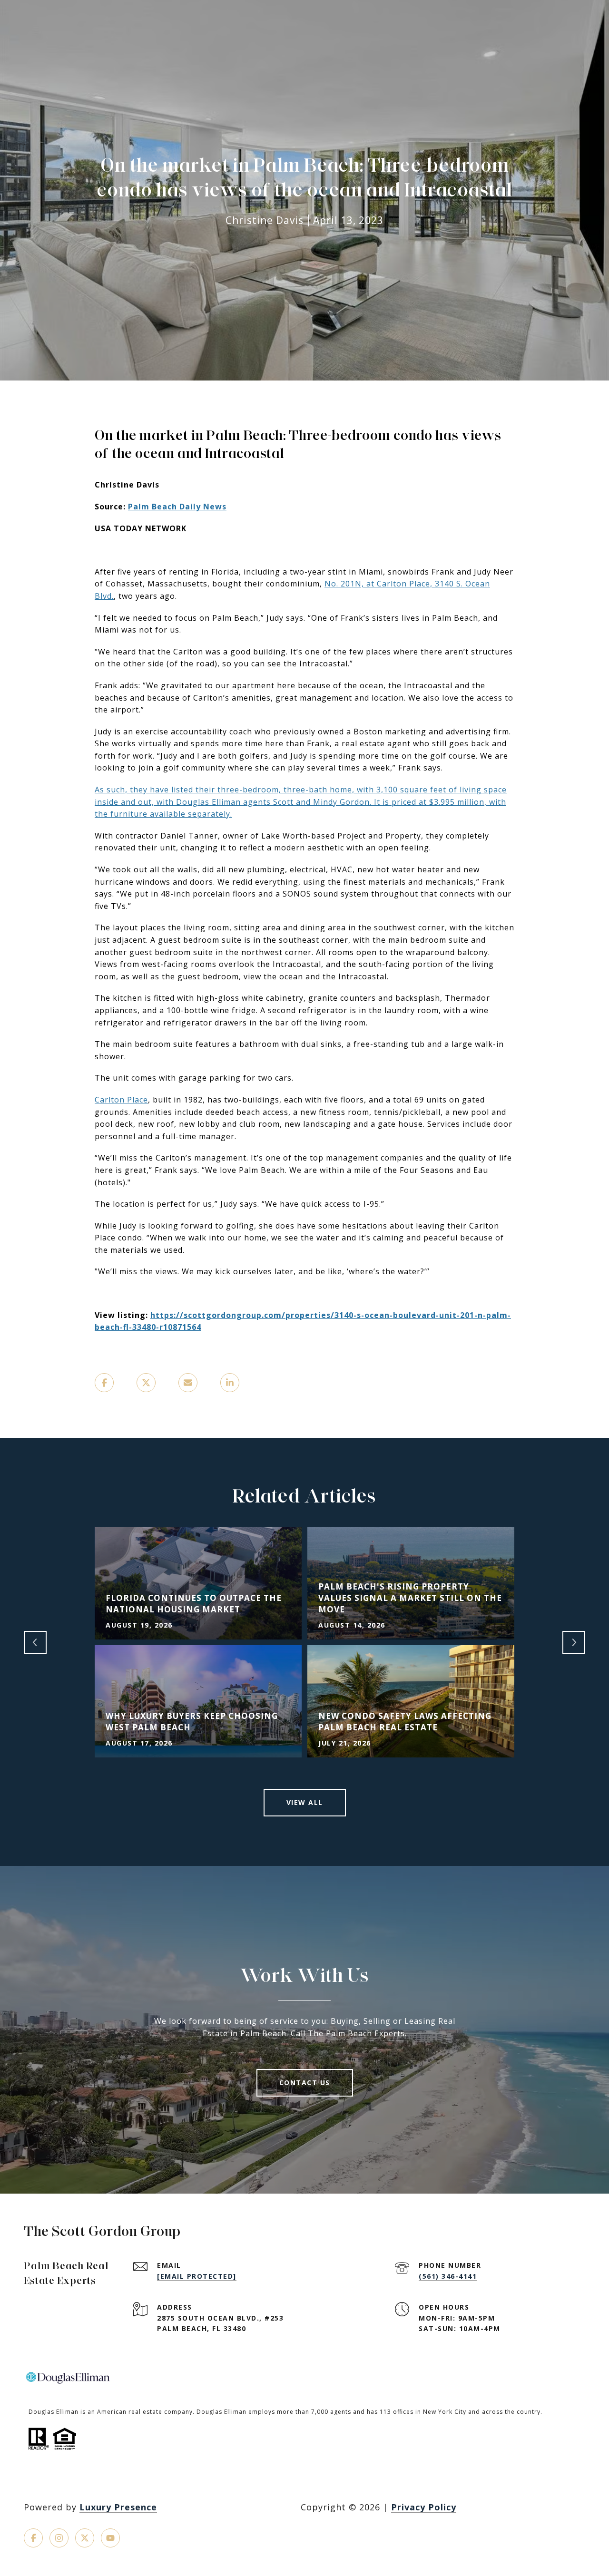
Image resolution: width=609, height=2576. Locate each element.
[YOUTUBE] (110, 2538)
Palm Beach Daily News (177, 507)
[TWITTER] (85, 2538)
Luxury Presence (118, 2507)
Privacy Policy (424, 2507)
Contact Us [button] (305, 2083)
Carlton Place (121, 1100)
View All (305, 1802)
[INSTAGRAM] (59, 2538)
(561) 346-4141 (448, 2276)
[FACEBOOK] (33, 2538)
